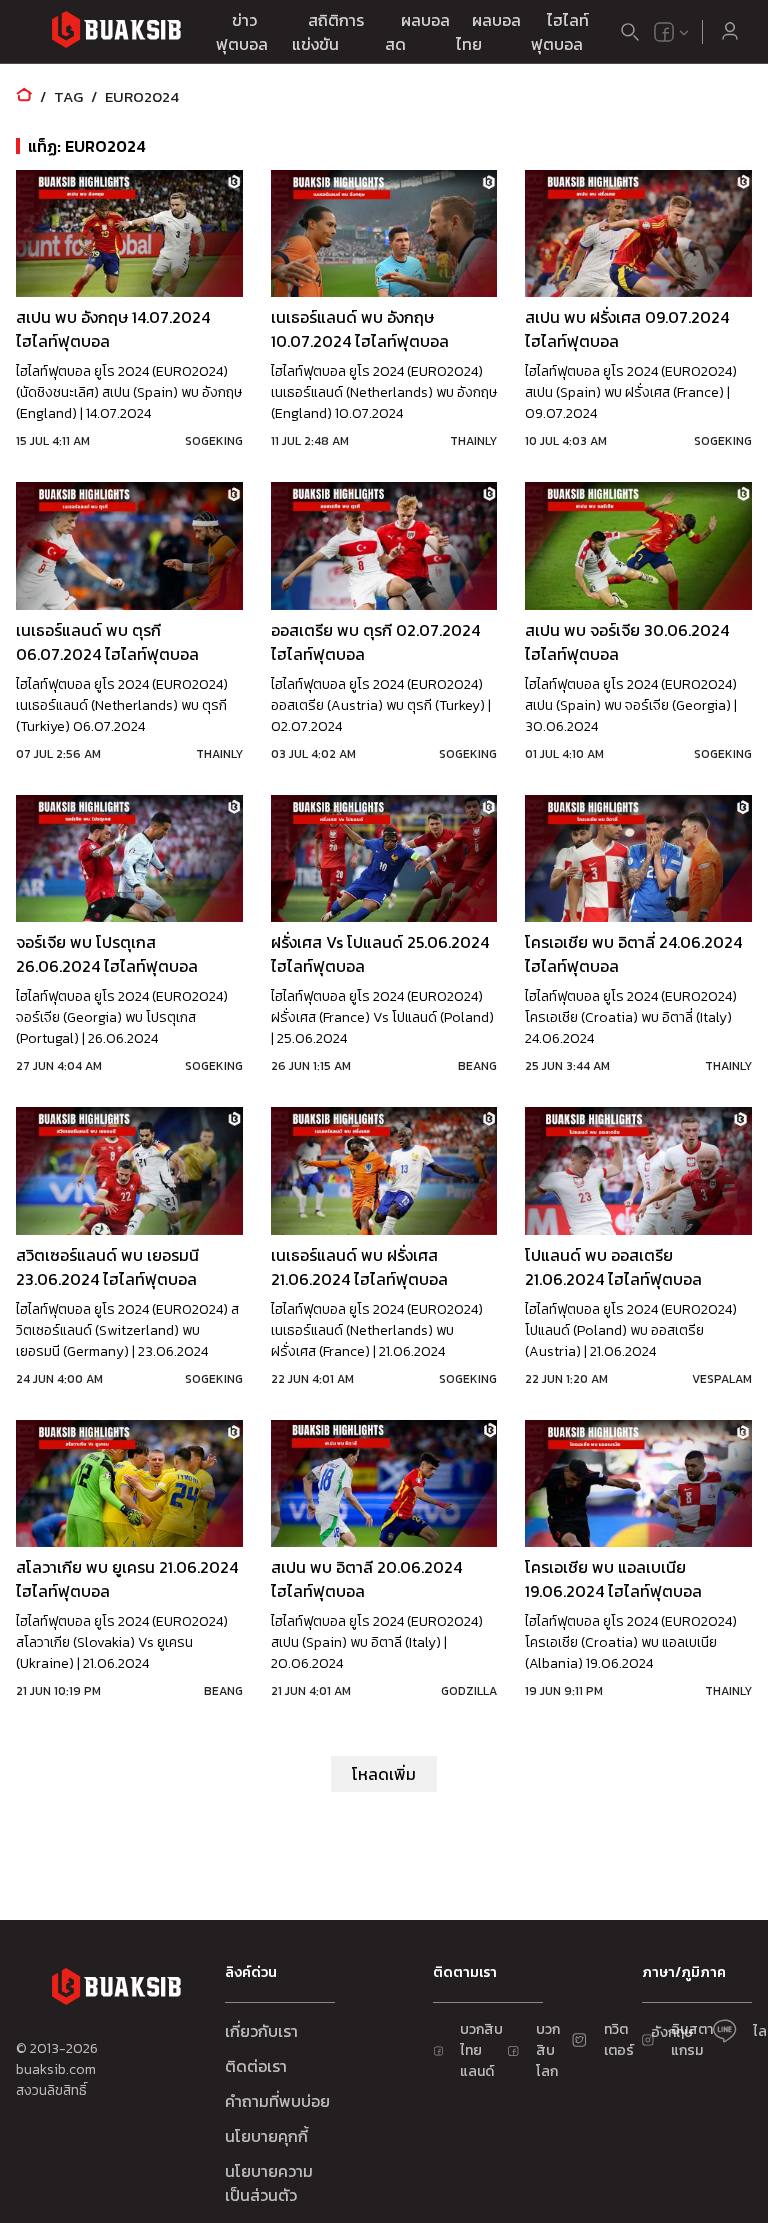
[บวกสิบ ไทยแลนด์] (664, 32)
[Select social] (672, 32)
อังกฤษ (672, 2032)
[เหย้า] (24, 96)
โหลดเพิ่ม (384, 1774)
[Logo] (116, 32)
